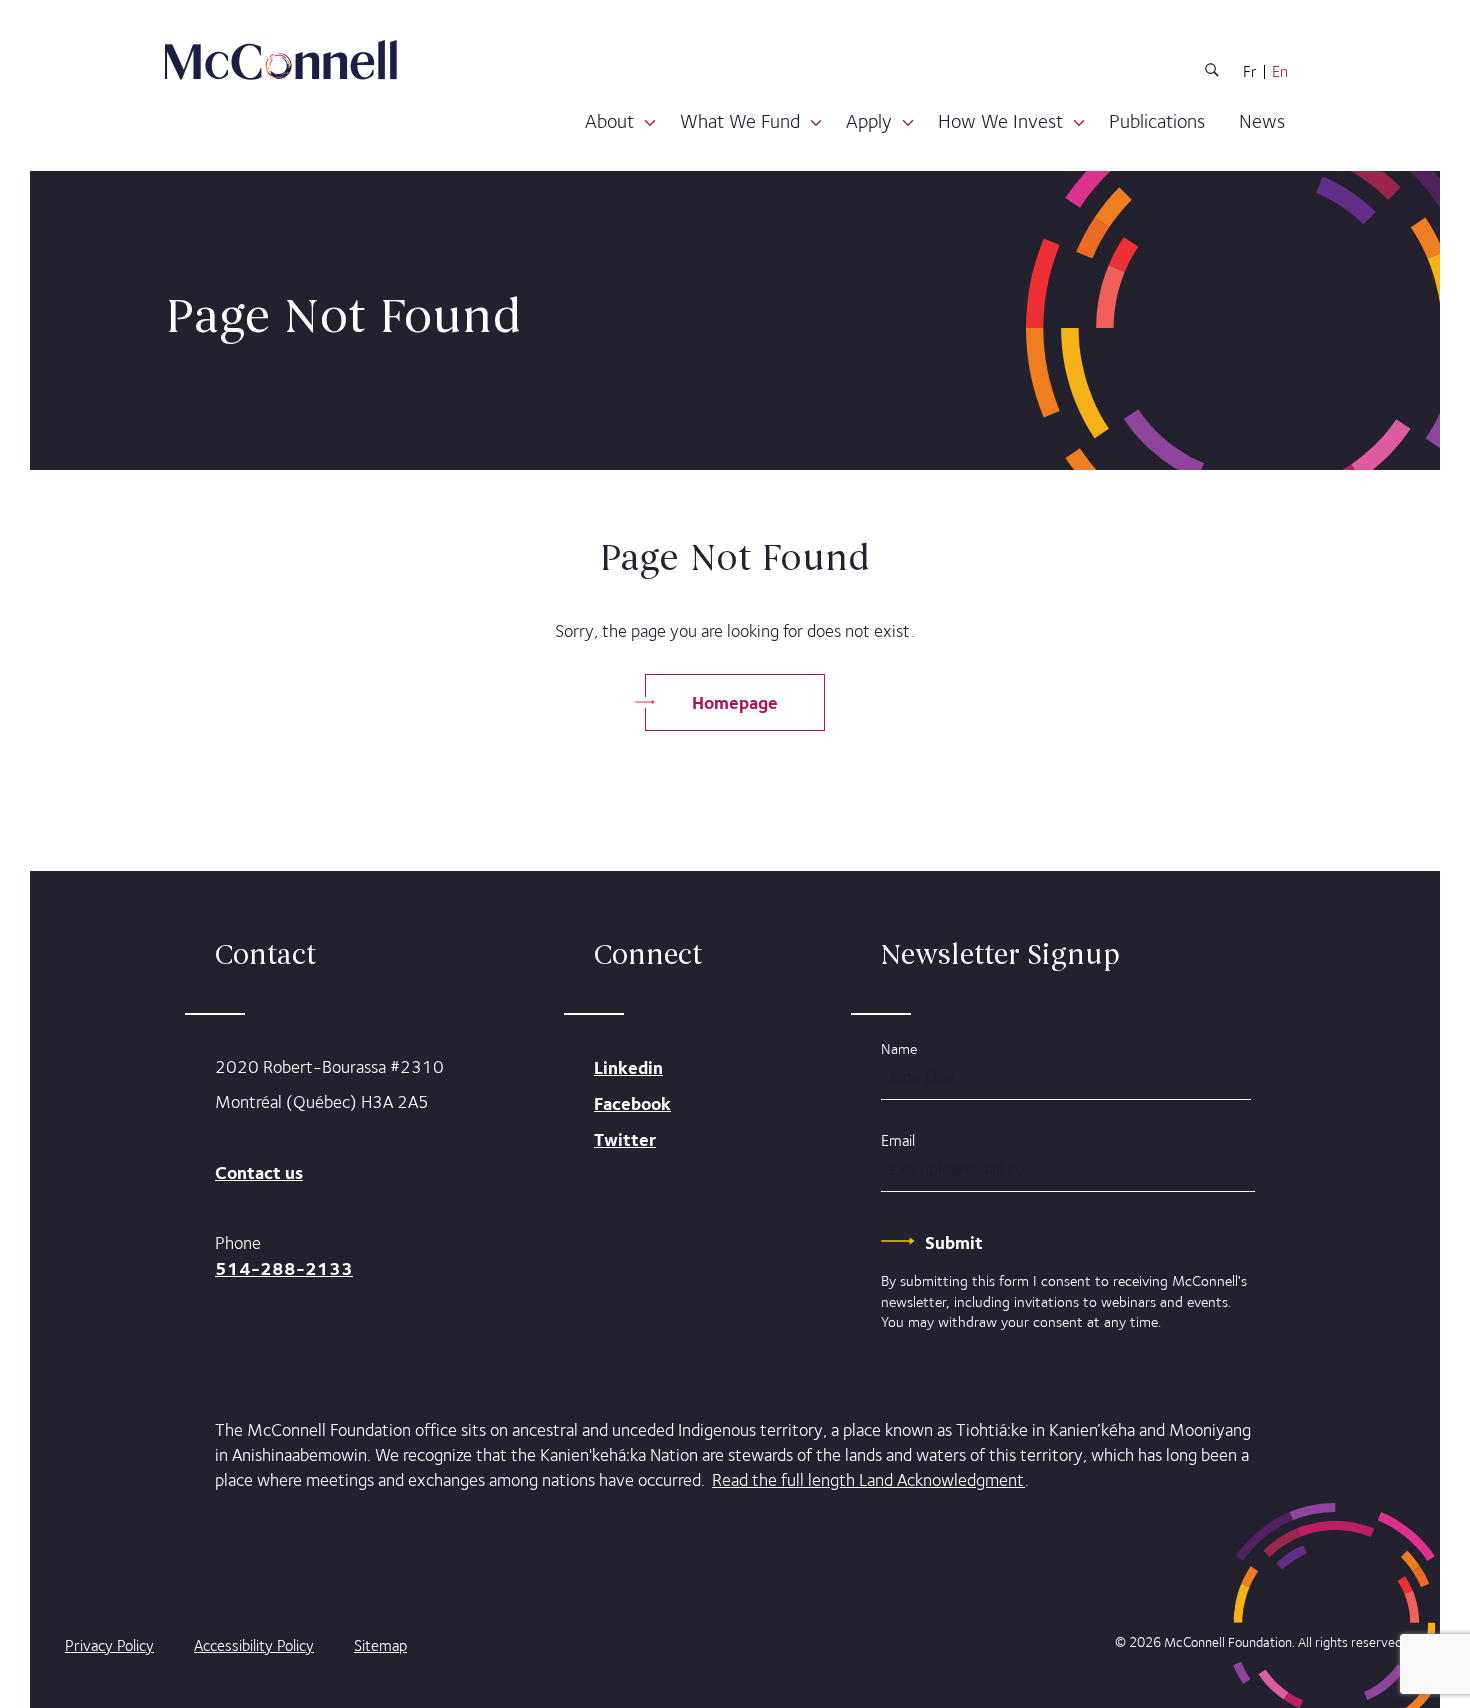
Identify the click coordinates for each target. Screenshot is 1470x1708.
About (609, 121)
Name (899, 1048)
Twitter (625, 1139)
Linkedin (628, 1067)
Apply (869, 121)
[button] (650, 123)
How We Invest (1000, 121)
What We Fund (740, 121)
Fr (1250, 72)
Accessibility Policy (254, 1645)
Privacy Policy (109, 1645)
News (1262, 121)
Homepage (735, 702)
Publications (1157, 121)
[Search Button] (1212, 73)
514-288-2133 (284, 1268)
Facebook (632, 1103)
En (1280, 72)
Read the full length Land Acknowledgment (868, 1480)
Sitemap (380, 1645)
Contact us (259, 1172)
